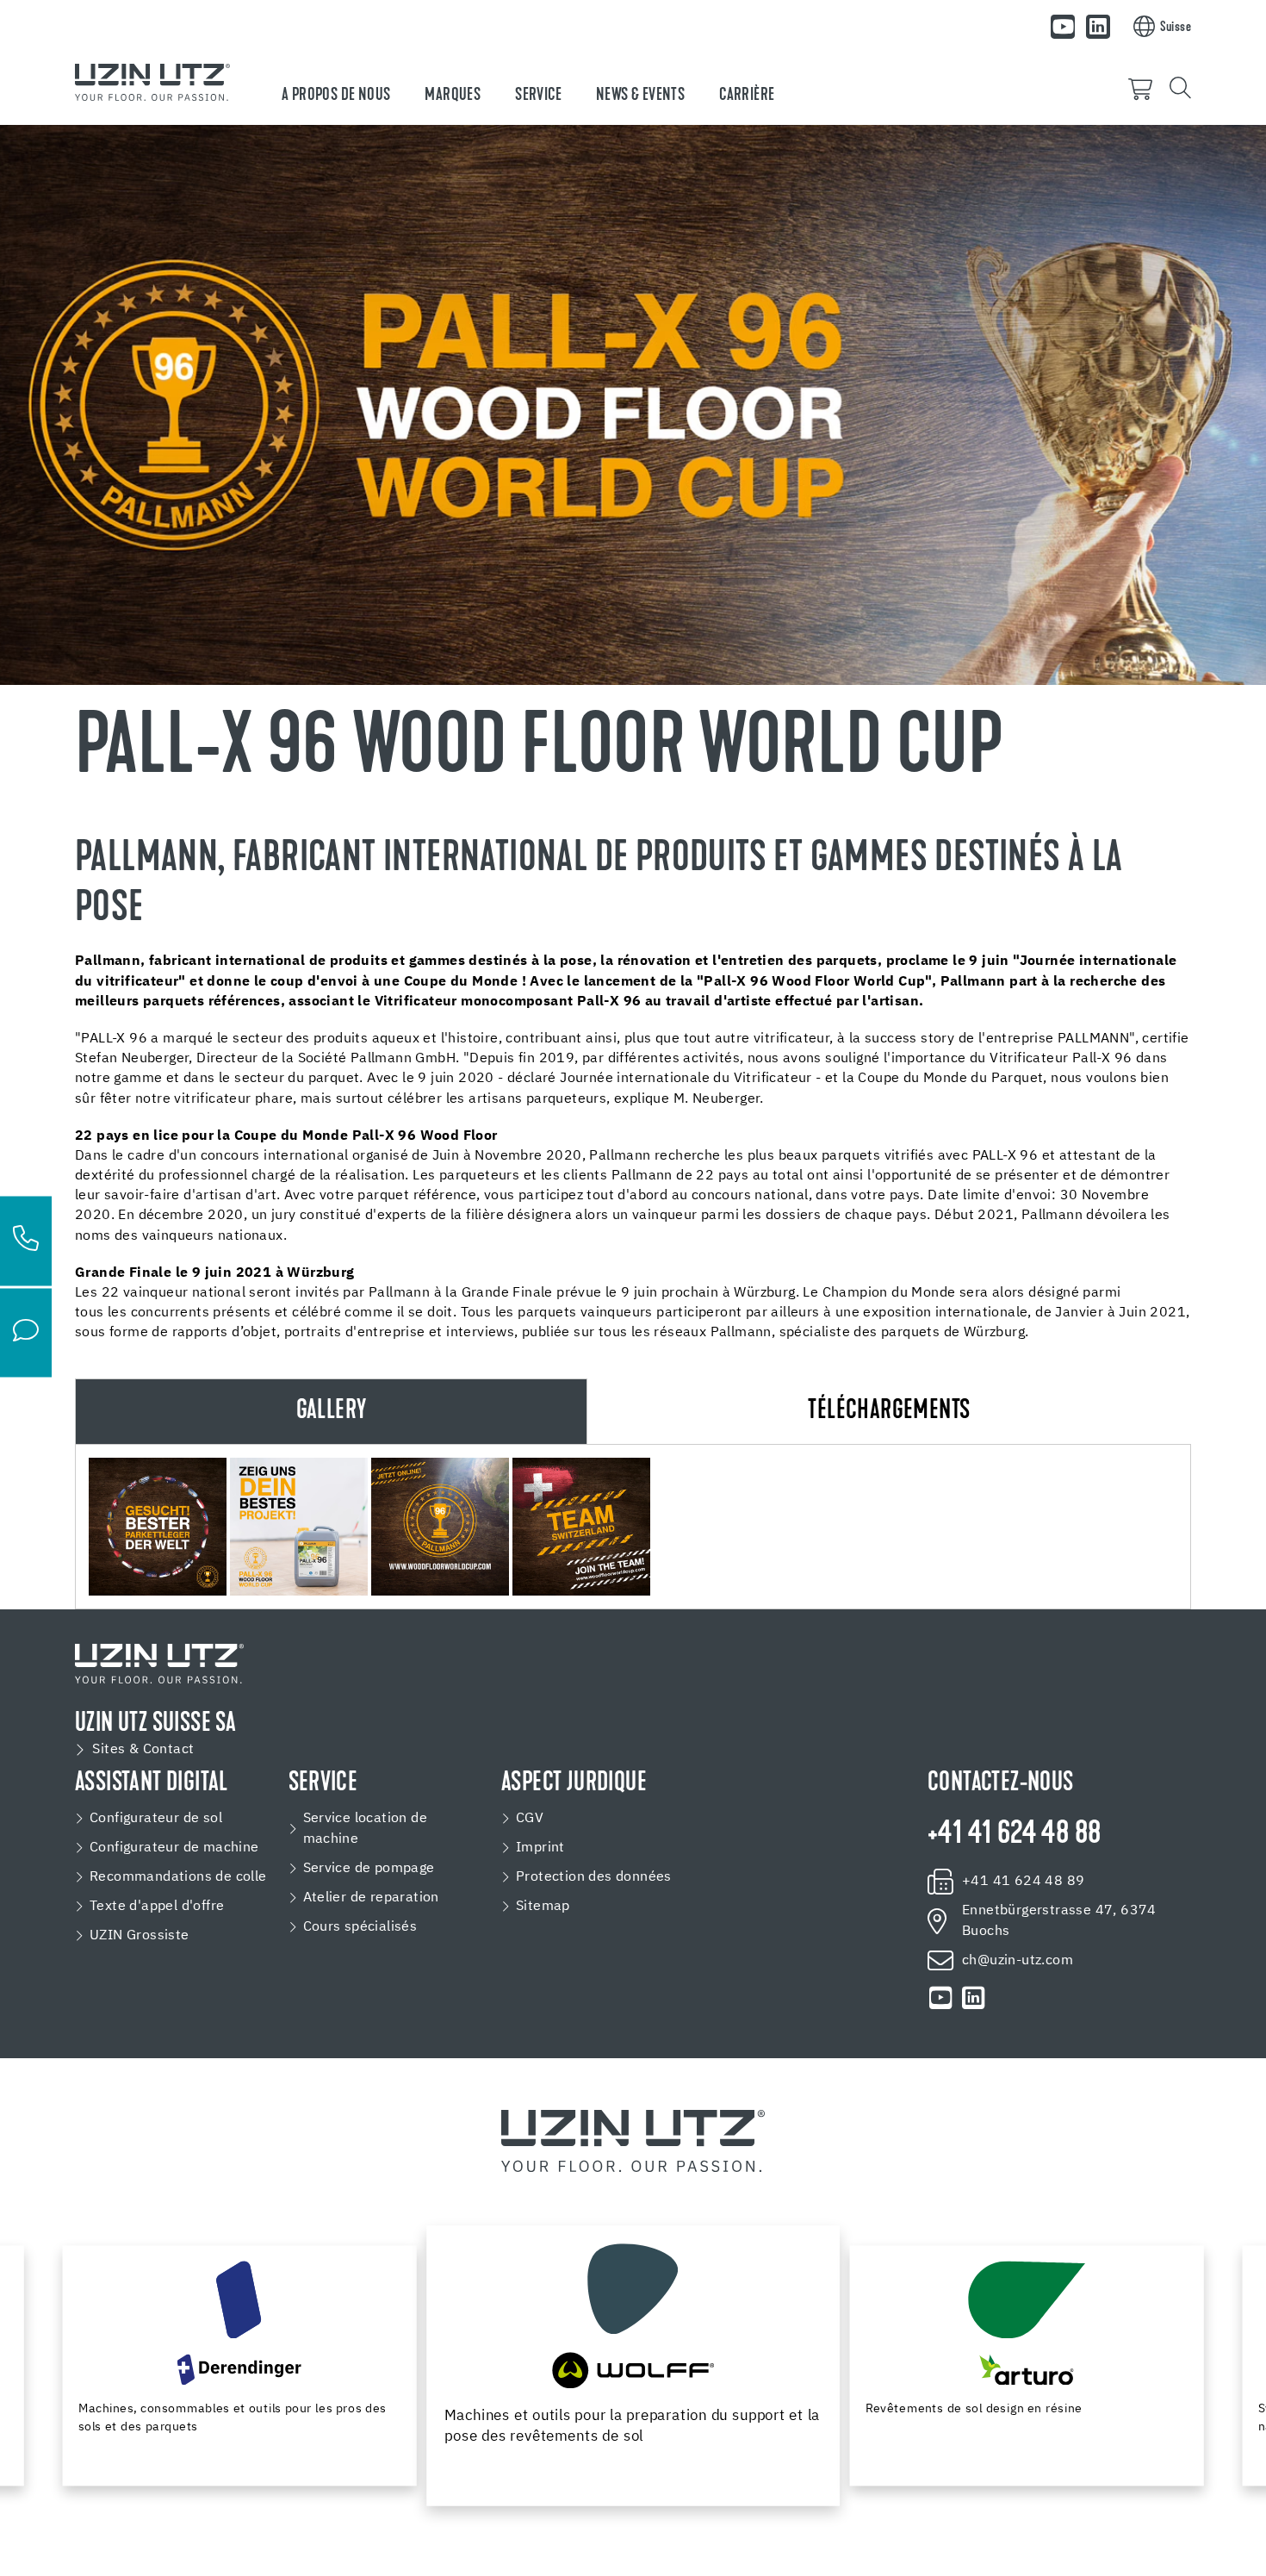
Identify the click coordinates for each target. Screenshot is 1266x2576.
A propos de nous (336, 96)
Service (538, 96)
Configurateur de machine (174, 1848)
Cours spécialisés (360, 1927)
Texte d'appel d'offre (157, 1907)
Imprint (540, 1848)
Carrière (747, 96)
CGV (530, 1819)
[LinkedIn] (1098, 27)
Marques (453, 96)
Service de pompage (369, 1869)
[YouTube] (1063, 27)
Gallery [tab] (332, 1412)
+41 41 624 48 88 (1014, 1835)
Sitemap (543, 1907)
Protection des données (594, 1877)
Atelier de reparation (371, 1898)
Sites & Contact (143, 1750)
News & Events (640, 96)
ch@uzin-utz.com (1018, 1961)
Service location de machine (366, 1829)
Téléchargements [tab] (889, 1412)
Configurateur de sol (156, 1819)
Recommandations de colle (178, 1877)
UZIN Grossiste (140, 1936)
